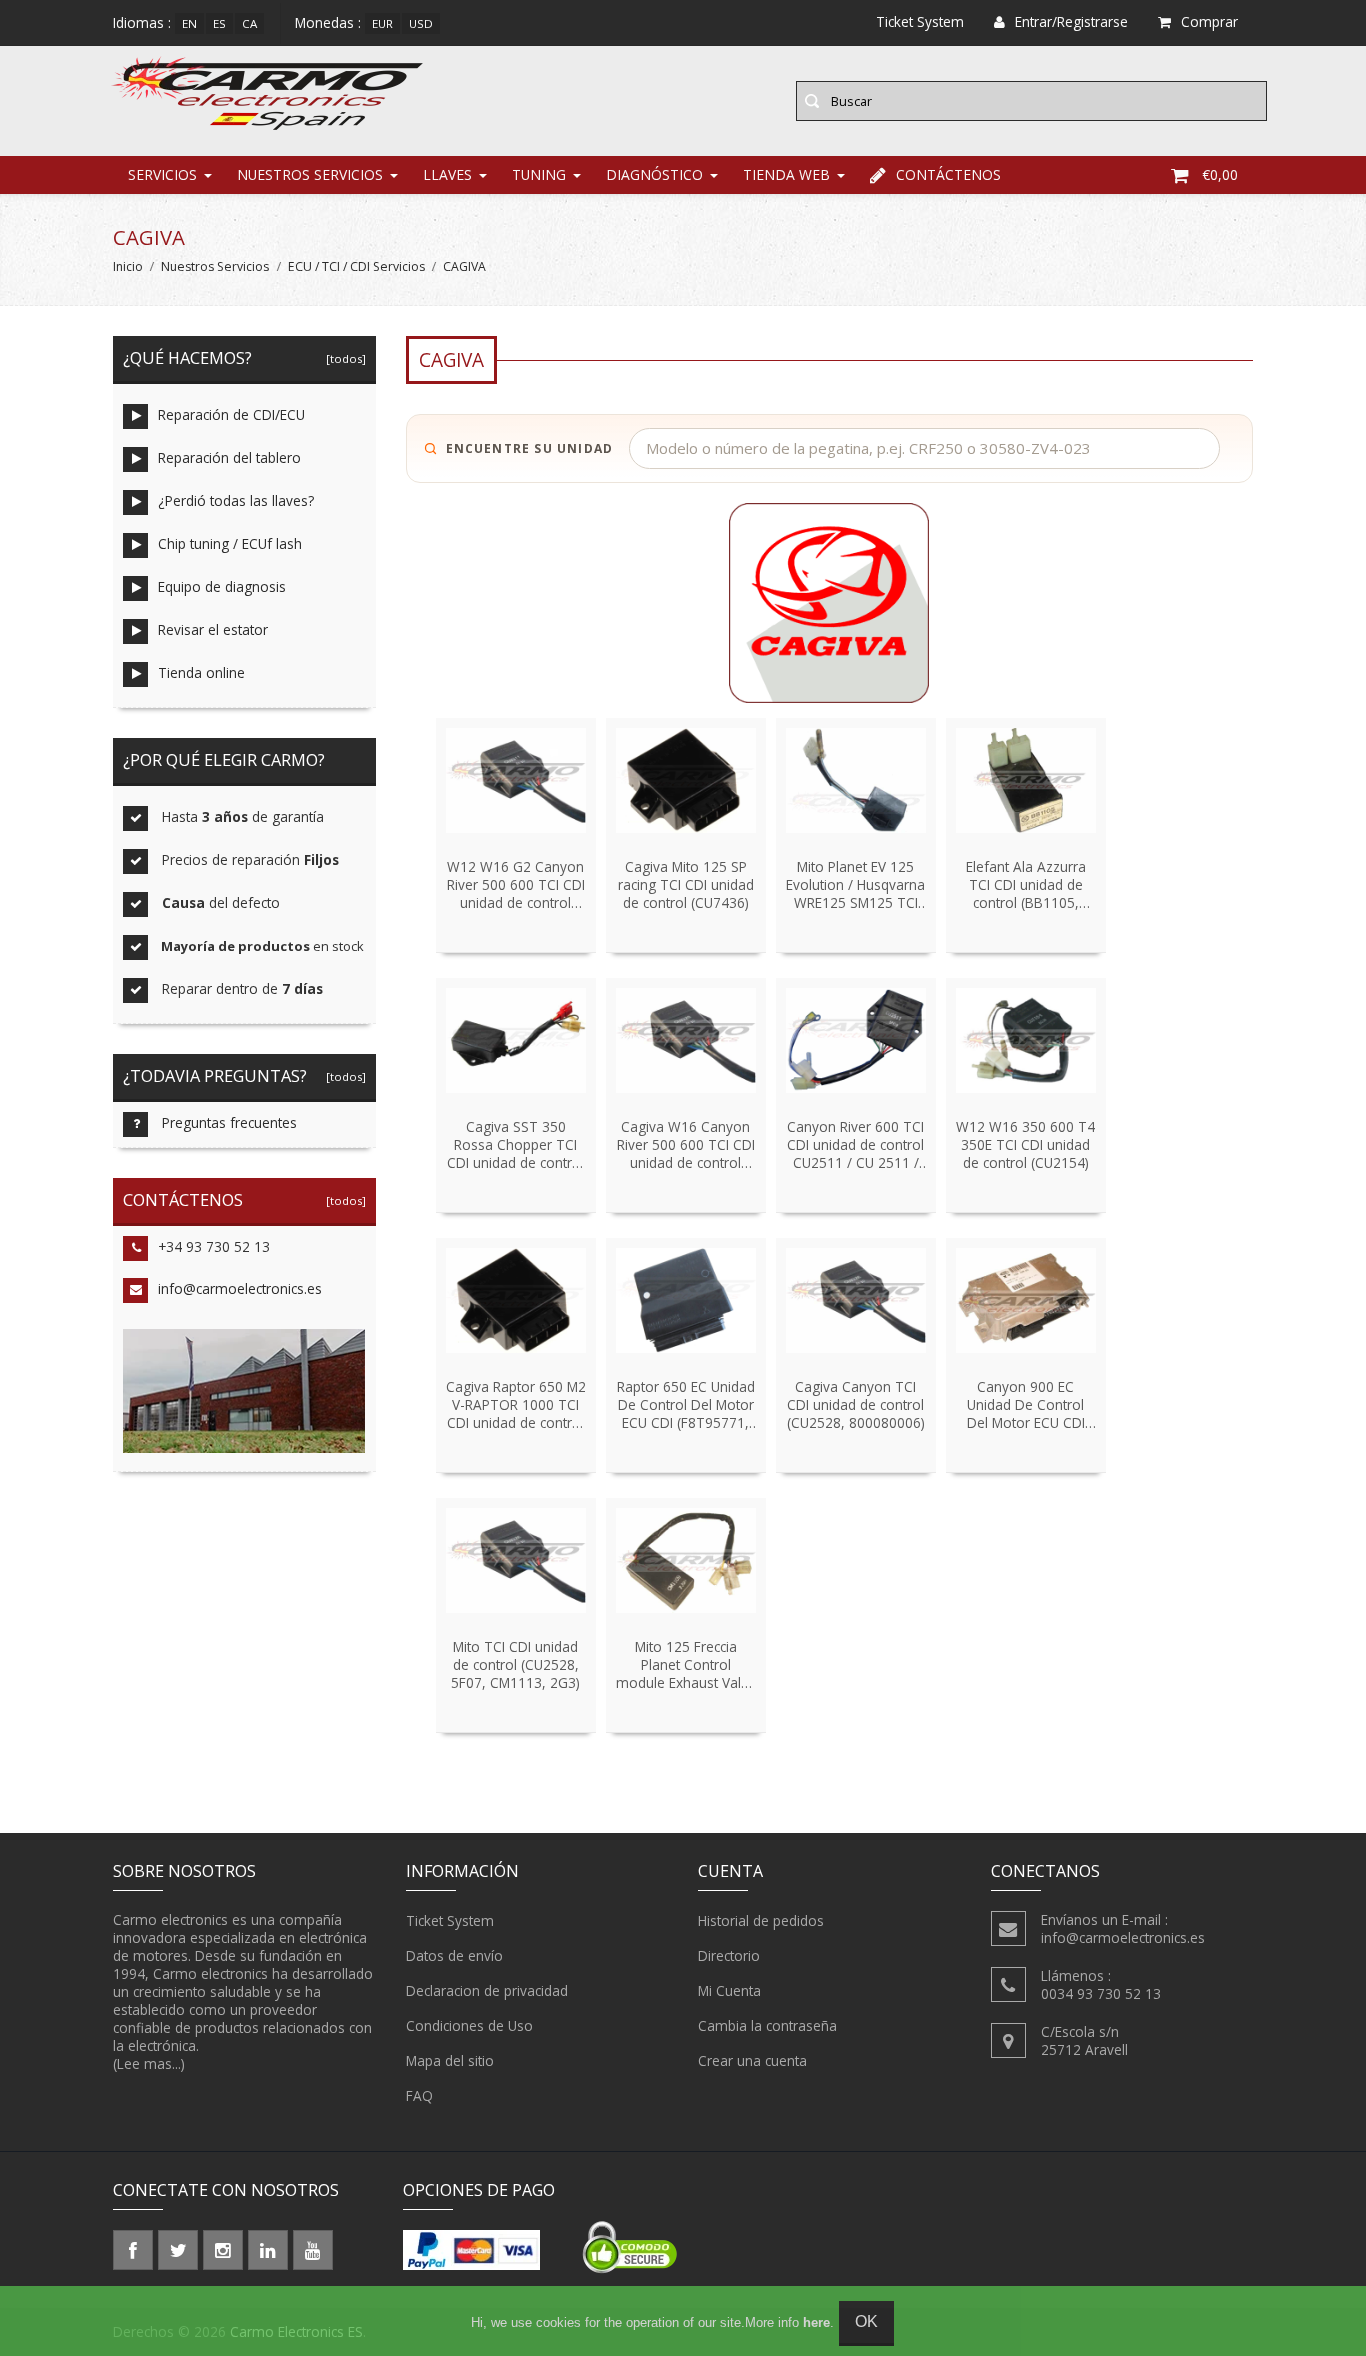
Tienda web (786, 174)
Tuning (539, 174)
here (816, 2322)
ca (249, 23)
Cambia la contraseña (767, 2025)
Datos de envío (454, 1955)
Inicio (128, 266)
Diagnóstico (654, 174)
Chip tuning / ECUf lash (230, 543)
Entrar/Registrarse (1071, 21)
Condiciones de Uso (469, 2025)
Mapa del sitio (450, 2060)
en (189, 23)
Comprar (1209, 21)
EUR (382, 23)
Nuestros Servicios (310, 174)
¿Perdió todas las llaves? (236, 500)
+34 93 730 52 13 (214, 1246)
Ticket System (450, 1920)
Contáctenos (948, 174)
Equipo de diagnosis (222, 586)
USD (421, 23)
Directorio (729, 1955)
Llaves (447, 174)
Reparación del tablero (229, 457)
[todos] (343, 358)
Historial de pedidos (761, 1920)
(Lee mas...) (149, 2063)
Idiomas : (142, 22)
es (219, 23)
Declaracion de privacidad (487, 1990)
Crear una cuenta (752, 2060)
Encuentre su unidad (530, 449)
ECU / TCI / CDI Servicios (356, 266)
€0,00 (1220, 174)
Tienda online (201, 672)
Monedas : (328, 22)
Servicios (162, 174)
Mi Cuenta (729, 1990)
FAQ (419, 2095)
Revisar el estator (213, 629)
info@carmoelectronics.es (240, 1288)
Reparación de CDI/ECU (231, 414)
